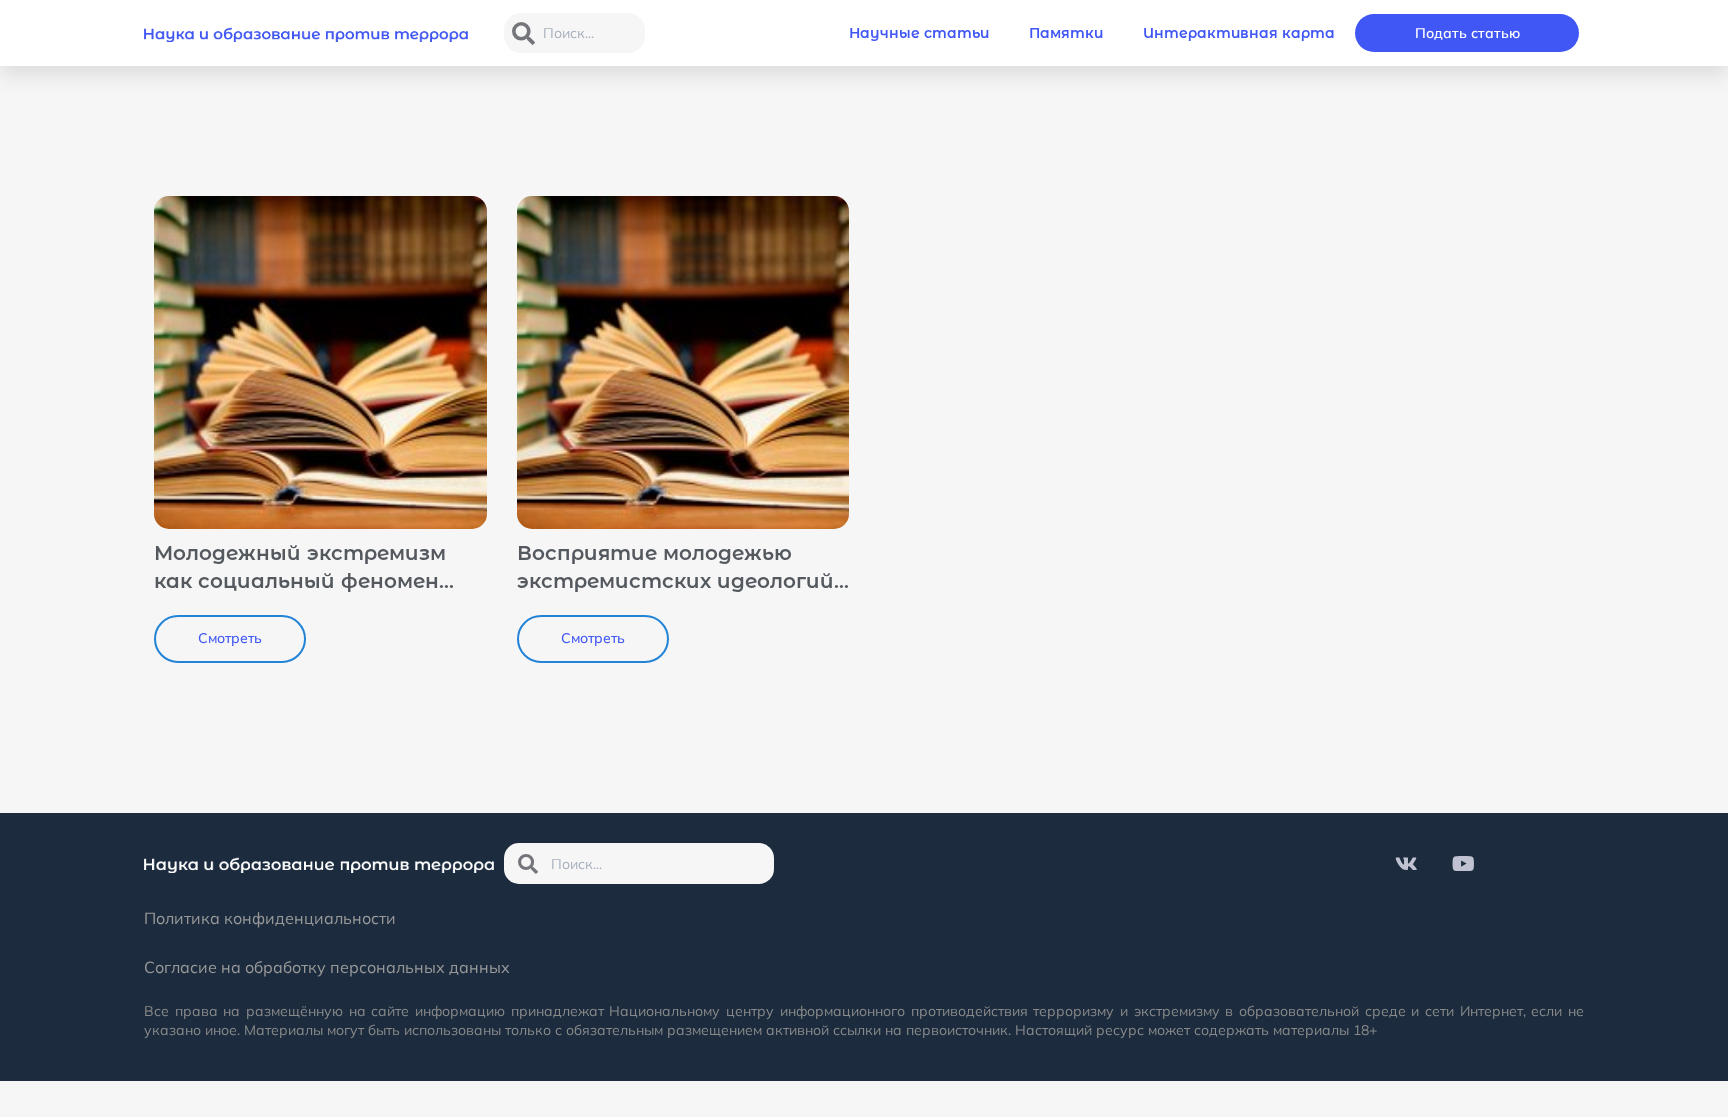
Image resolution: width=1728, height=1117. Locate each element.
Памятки (1066, 33)
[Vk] (1407, 864)
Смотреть (230, 638)
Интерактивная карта (1239, 33)
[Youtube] (1464, 864)
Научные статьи (919, 33)
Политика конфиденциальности (270, 918)
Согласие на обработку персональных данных (327, 967)
